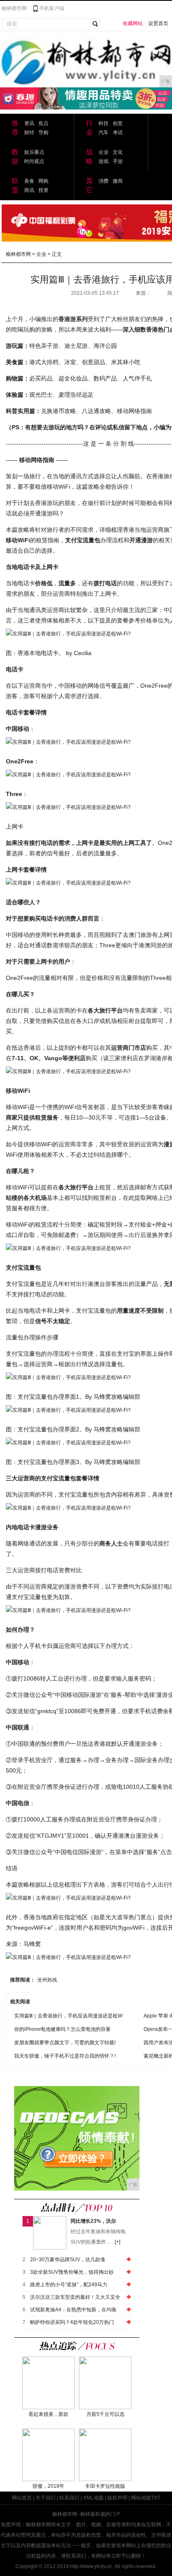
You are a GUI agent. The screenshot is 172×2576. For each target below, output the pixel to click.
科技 (104, 123)
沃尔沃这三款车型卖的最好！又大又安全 (75, 2297)
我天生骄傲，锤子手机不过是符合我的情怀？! (65, 2056)
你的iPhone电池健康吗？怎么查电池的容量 (62, 2029)
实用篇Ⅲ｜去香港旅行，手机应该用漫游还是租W (68, 2016)
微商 (118, 181)
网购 (43, 181)
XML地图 (93, 2498)
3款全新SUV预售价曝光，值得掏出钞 (72, 2272)
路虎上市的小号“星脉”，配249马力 (69, 2285)
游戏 (104, 161)
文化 (118, 152)
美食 (29, 181)
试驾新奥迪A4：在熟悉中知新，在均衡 (73, 2310)
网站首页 (22, 2498)
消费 (104, 181)
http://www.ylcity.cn (91, 2566)
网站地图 (141, 2498)
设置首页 (158, 23)
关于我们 (46, 2498)
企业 (104, 152)
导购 (43, 133)
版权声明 (117, 2498)
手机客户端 (52, 8)
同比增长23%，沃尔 (93, 2221)
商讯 (29, 190)
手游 (118, 161)
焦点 (43, 123)
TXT (156, 2498)
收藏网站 (133, 23)
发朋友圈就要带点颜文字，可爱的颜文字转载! (65, 2043)
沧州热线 (47, 1980)
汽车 (104, 133)
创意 (118, 123)
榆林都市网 (14, 8)
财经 (29, 133)
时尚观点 (34, 161)
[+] (118, 2242)
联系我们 (69, 2498)
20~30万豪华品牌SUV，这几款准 (68, 2260)
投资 (43, 190)
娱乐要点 (34, 152)
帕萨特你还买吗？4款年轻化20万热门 (72, 2322)
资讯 (29, 123)
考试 (118, 133)
